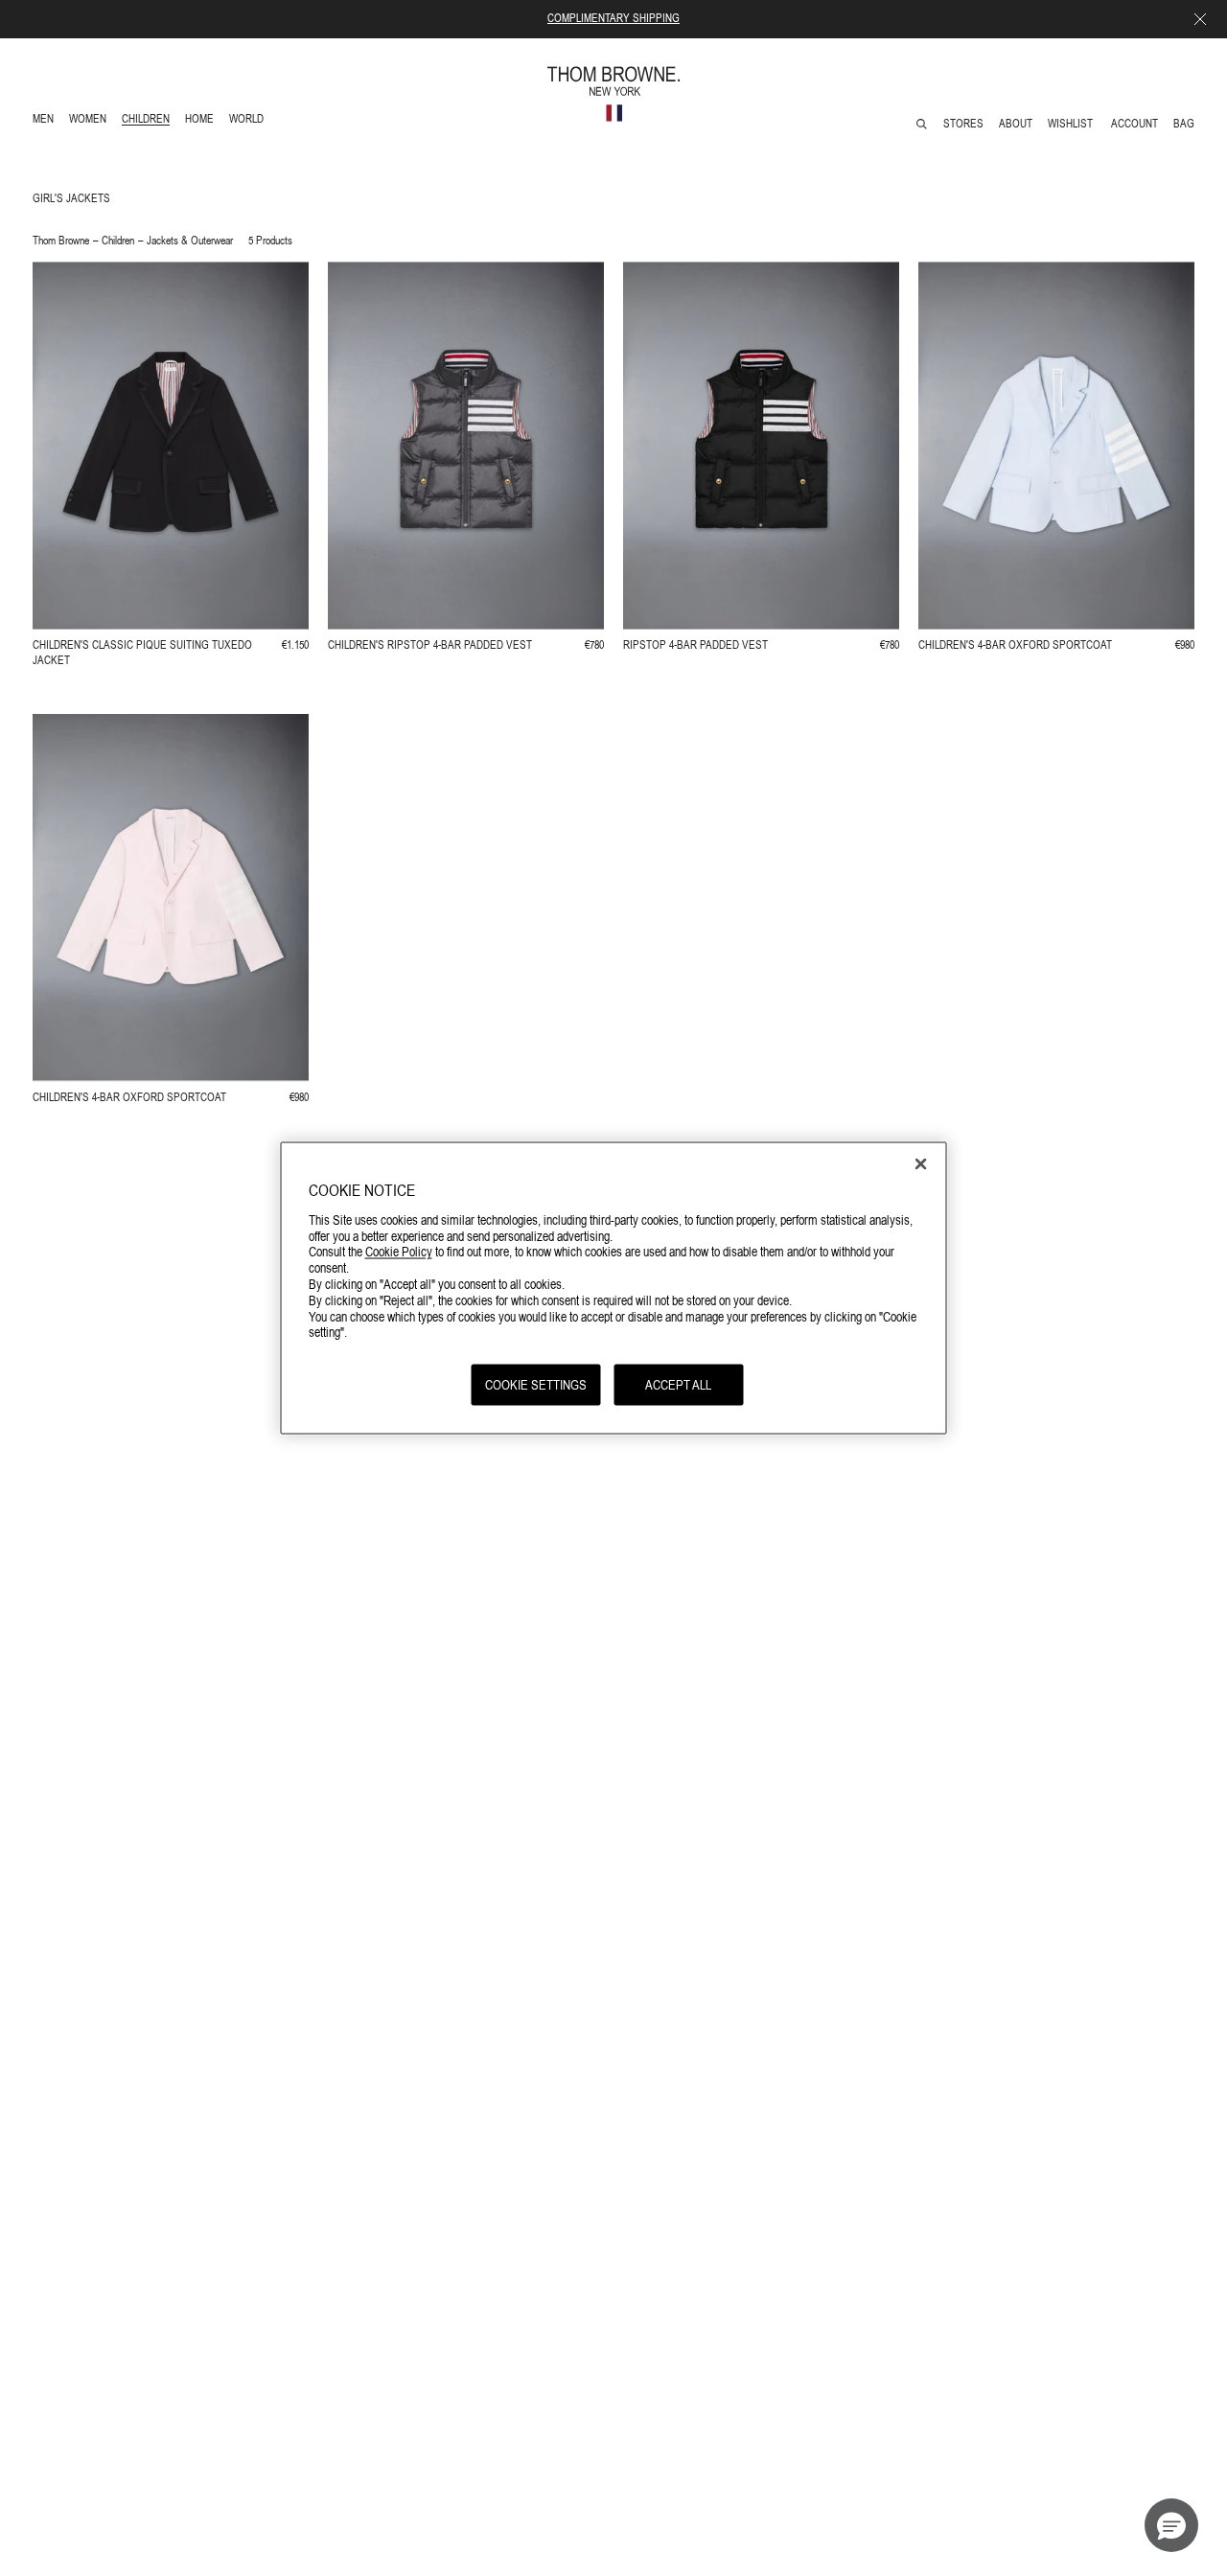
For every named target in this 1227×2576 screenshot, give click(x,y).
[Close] (921, 1164)
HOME (203, 121)
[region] (614, 1288)
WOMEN (90, 121)
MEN (46, 121)
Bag (1184, 124)
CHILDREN (145, 121)
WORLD (250, 121)
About (1016, 124)
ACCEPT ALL (678, 1385)
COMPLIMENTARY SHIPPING (613, 18)
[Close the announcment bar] (1200, 19)
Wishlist (1072, 124)
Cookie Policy (399, 1252)
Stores (963, 124)
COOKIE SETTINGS (536, 1385)
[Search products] (922, 124)
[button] (1171, 2525)
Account (1134, 124)
